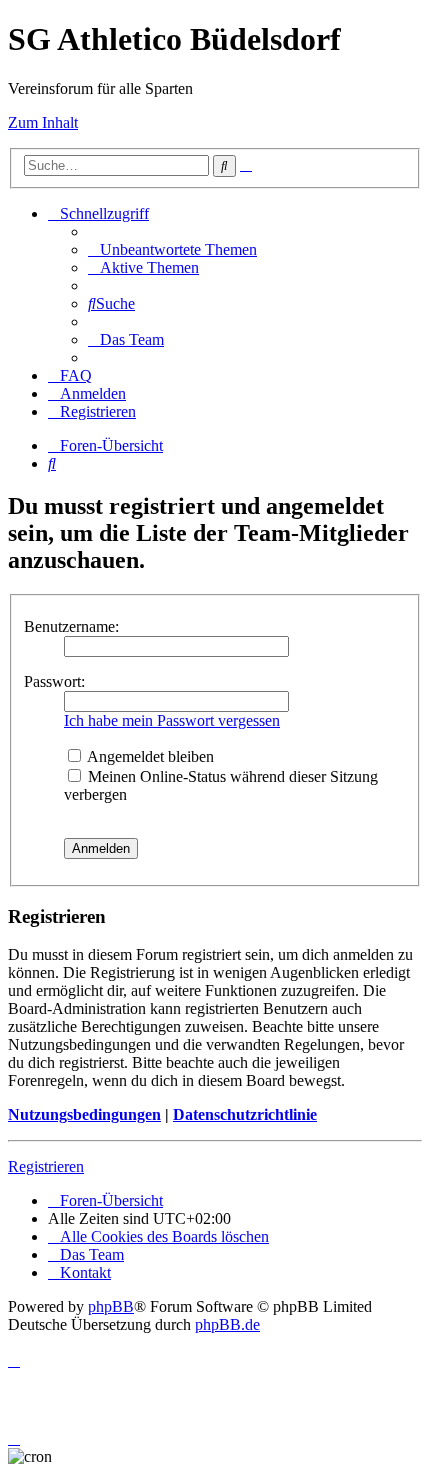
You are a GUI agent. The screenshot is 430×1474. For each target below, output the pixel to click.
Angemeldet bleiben (149, 756)
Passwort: (54, 681)
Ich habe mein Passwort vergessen (172, 720)
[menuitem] (172, 249)
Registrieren (46, 1166)
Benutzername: (71, 626)
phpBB (111, 1306)
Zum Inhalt (43, 122)
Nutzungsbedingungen (84, 1114)
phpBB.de (227, 1324)
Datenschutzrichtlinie (245, 1114)
